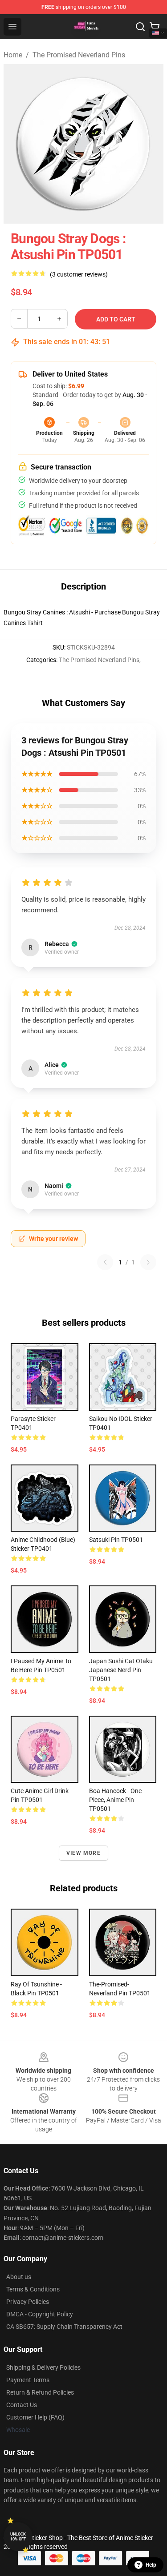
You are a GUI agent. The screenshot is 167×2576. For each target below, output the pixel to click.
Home (13, 55)
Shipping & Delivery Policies (43, 2367)
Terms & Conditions (33, 2289)
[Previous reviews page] (105, 1262)
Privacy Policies (28, 2302)
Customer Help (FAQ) (35, 2417)
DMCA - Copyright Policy (40, 2314)
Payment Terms (28, 2380)
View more (83, 1853)
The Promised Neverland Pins (79, 55)
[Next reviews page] (148, 1262)
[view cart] (155, 27)
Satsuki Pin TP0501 (116, 1540)
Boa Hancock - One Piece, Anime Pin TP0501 (115, 1800)
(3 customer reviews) (79, 274)
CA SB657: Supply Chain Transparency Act (64, 2327)
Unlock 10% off (18, 2537)
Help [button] (151, 2565)
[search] (140, 27)
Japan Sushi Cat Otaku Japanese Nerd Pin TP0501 (121, 1670)
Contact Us (22, 2405)
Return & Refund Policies (40, 2392)
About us (19, 2277)
